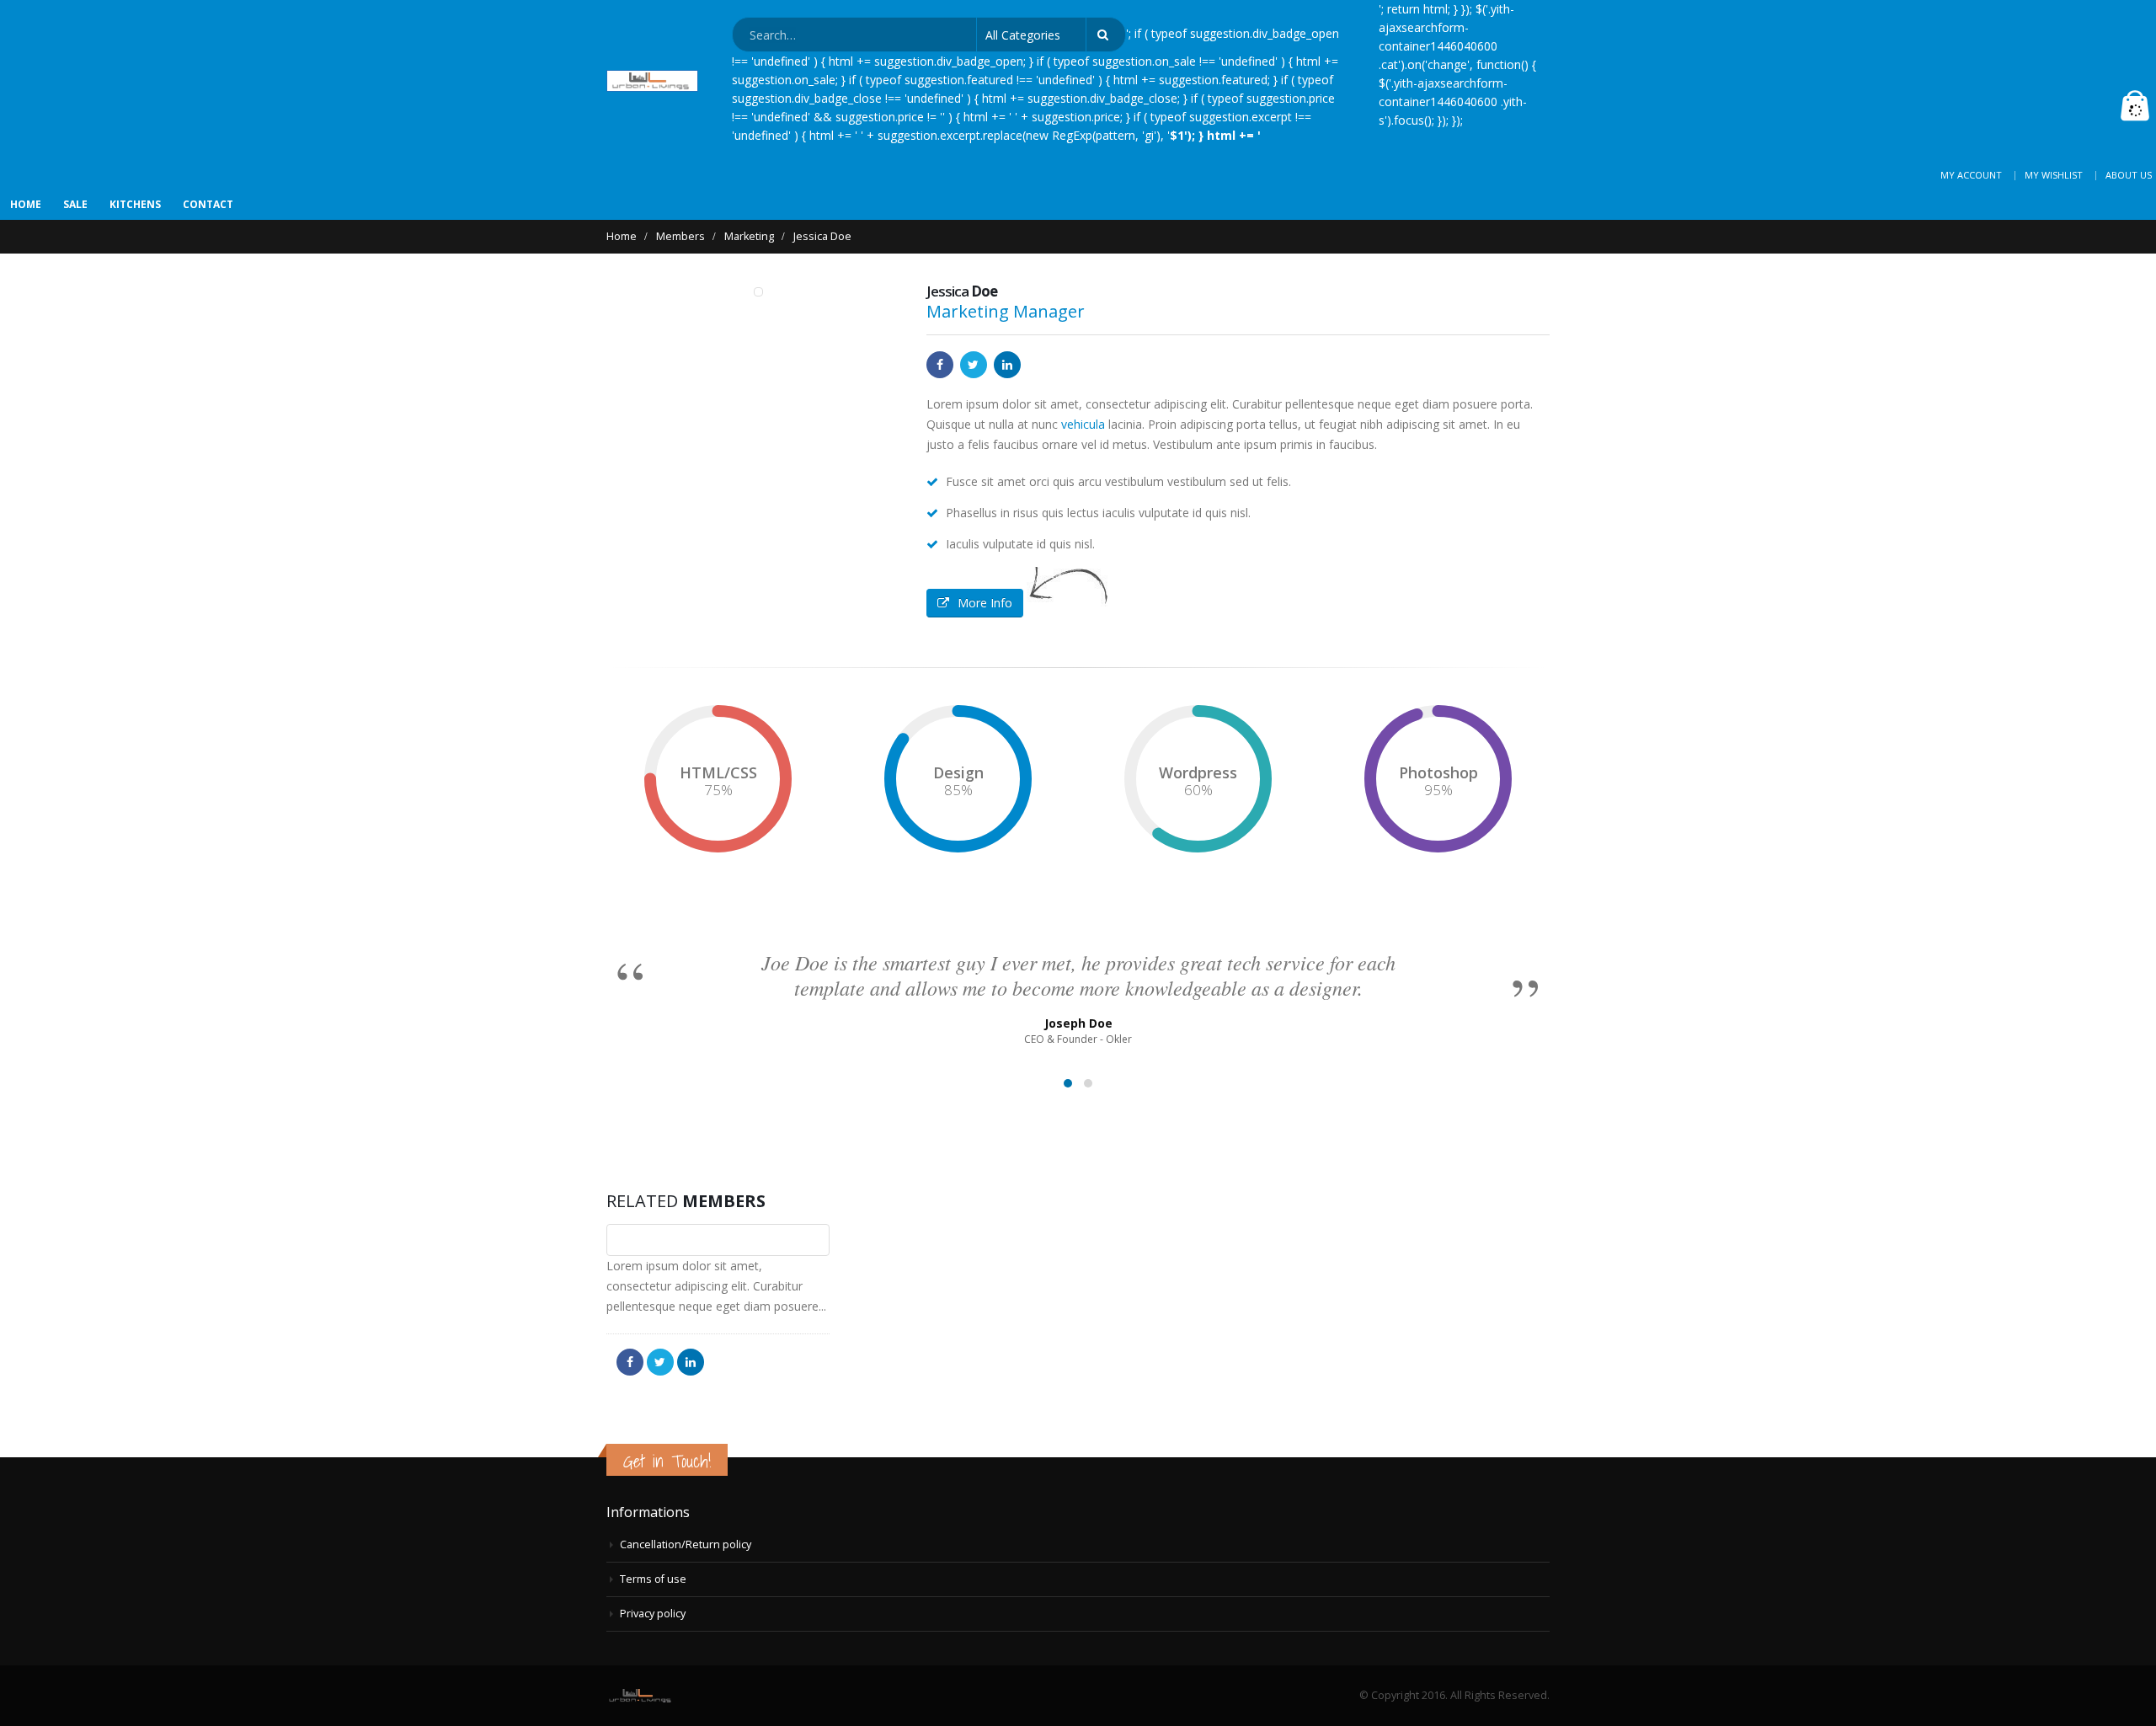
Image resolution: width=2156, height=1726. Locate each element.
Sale (75, 204)
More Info (985, 603)
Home (26, 204)
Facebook (940, 365)
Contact (208, 204)
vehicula (1083, 424)
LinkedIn (1007, 365)
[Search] (1106, 35)
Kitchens (135, 204)
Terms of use (653, 1579)
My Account (1971, 175)
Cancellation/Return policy (686, 1544)
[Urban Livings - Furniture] (652, 81)
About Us (2129, 175)
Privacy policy (653, 1614)
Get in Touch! (667, 1461)
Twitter (974, 365)
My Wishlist (2054, 175)
